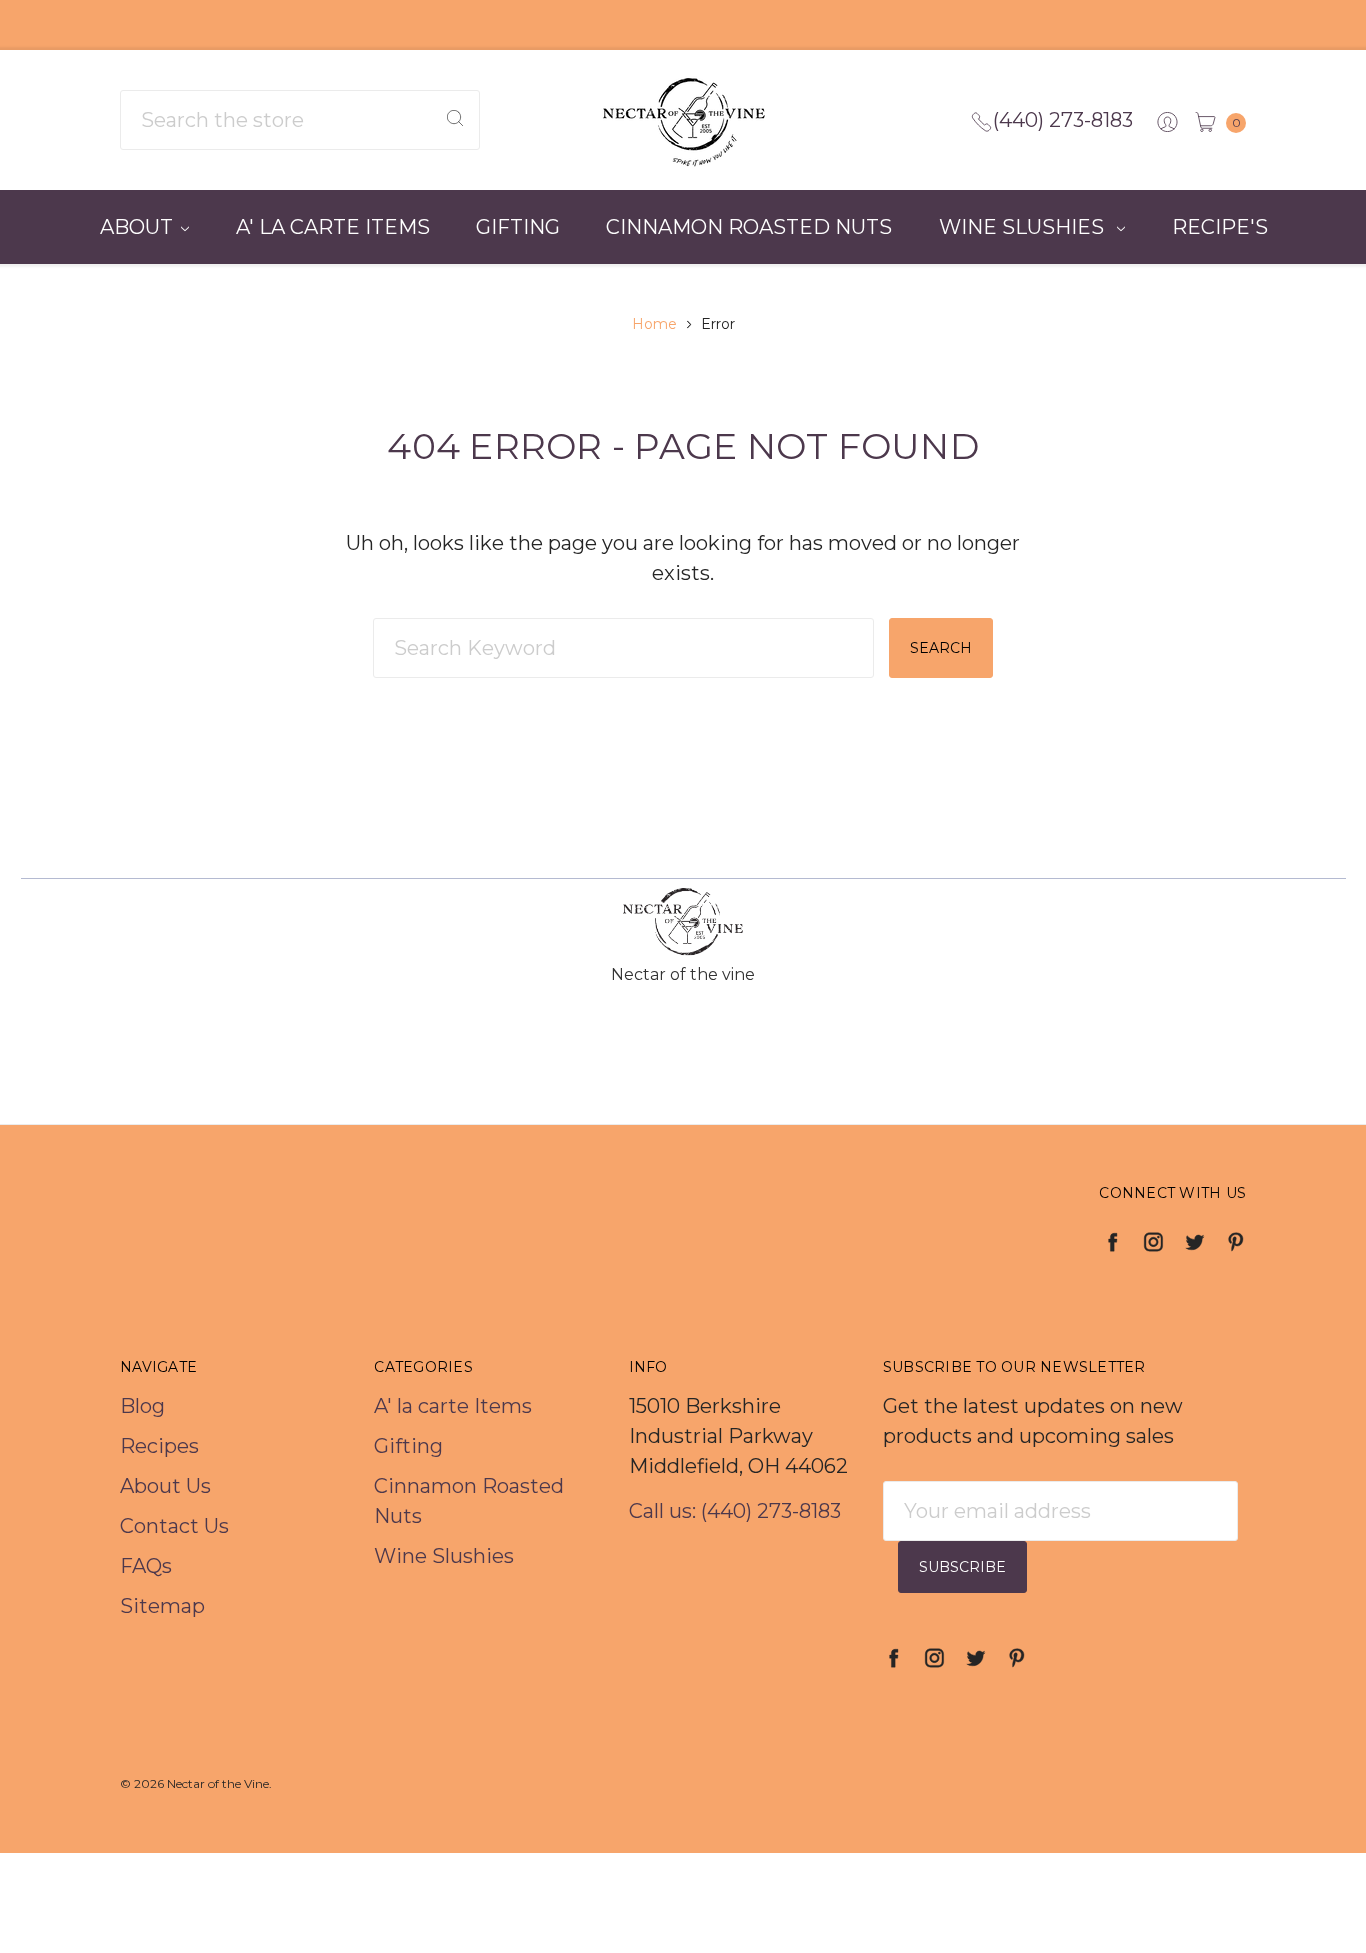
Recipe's (1220, 227)
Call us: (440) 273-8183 (735, 1511)
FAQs (146, 1566)
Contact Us (174, 1526)
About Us (165, 1486)
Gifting (518, 227)
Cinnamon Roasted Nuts (749, 227)
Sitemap (162, 1606)
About (136, 227)
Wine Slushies (1024, 227)
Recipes (159, 1446)
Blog (142, 1406)
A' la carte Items (333, 227)
